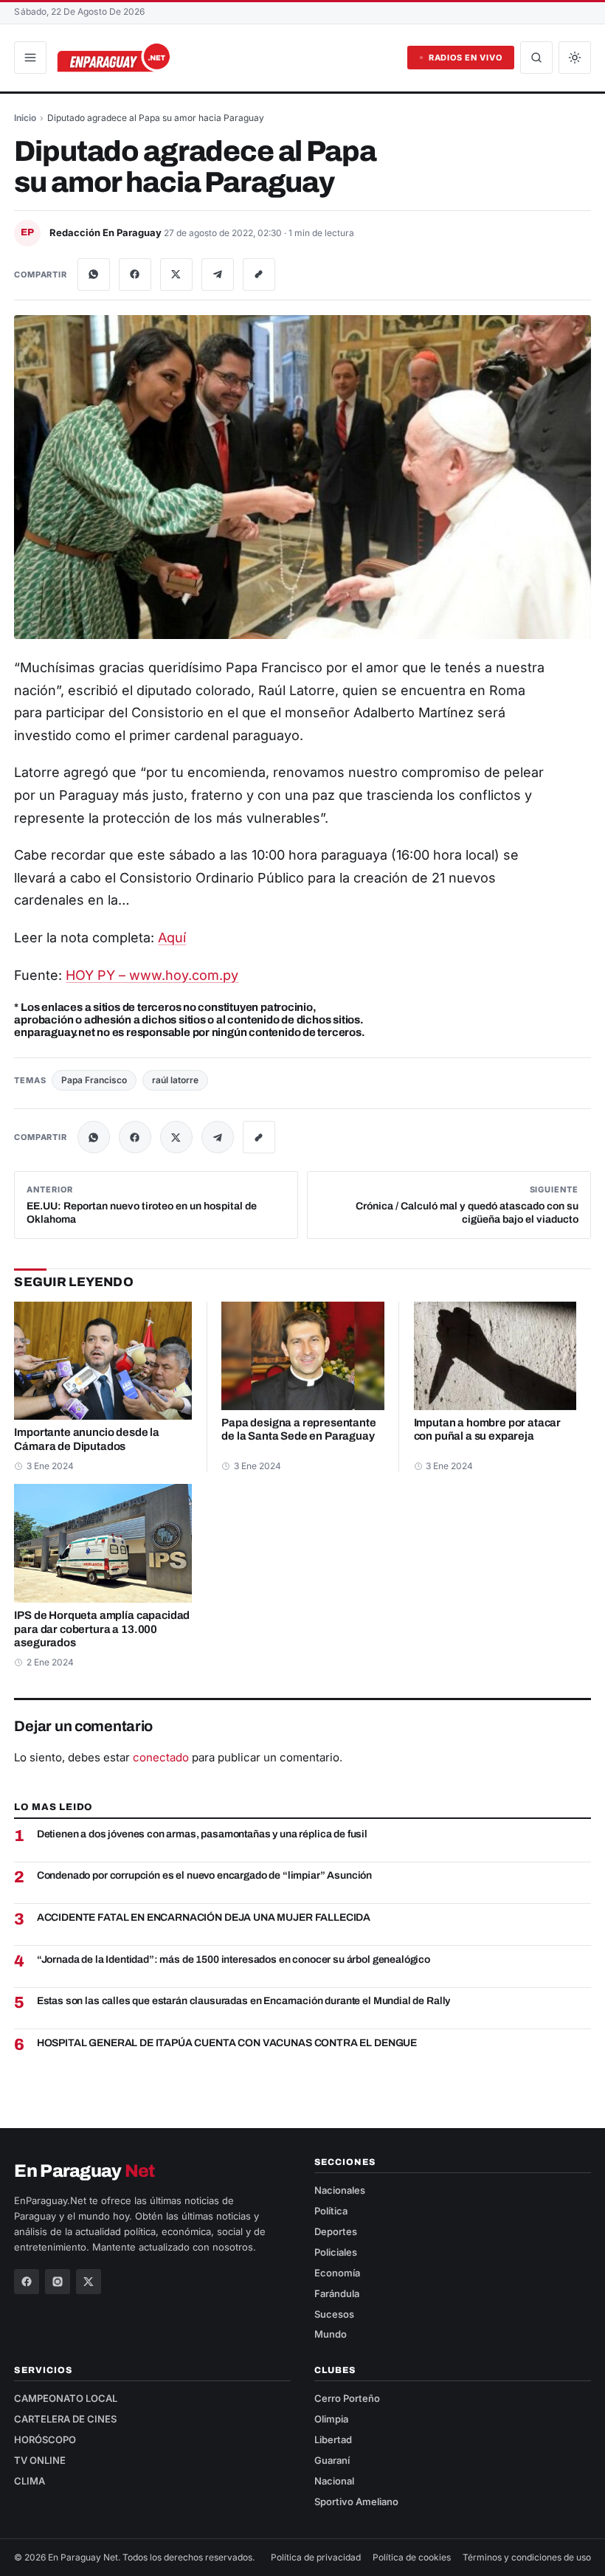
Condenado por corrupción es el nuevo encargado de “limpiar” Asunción (205, 1875)
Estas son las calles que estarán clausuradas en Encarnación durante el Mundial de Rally (244, 2001)
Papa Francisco (94, 1080)
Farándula (337, 2293)
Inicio (25, 118)
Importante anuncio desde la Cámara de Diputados (87, 1439)
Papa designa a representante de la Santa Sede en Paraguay (298, 1430)
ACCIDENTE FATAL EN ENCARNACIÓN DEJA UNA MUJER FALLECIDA (204, 1917)
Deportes (336, 2231)
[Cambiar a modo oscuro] (575, 58)
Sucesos (334, 2314)
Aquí (172, 937)
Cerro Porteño (347, 2398)
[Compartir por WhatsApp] (94, 274)
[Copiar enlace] (259, 274)
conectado (161, 1757)
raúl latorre (175, 1080)
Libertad (333, 2439)
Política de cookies (412, 2557)
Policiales (336, 2252)
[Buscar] (536, 58)
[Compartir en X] (176, 274)
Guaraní (332, 2460)
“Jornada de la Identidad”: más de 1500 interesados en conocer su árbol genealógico (234, 1959)
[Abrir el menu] (30, 58)
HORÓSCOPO (45, 2439)
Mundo (331, 2334)
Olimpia (331, 2419)
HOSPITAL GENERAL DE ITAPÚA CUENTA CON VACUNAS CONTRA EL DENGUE (227, 2043)
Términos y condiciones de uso (527, 2557)
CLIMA (30, 2481)
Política (331, 2211)
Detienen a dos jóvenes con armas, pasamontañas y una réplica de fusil (202, 1834)
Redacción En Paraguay (107, 232)
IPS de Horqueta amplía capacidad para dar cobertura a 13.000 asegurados (102, 1629)
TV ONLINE (40, 2460)
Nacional (334, 2481)
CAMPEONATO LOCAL (66, 2398)
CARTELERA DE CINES (65, 2419)
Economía (337, 2273)
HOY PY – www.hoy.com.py (152, 975)
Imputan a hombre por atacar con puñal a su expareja (488, 1430)
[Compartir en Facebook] (135, 274)
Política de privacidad (316, 2557)
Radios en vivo (466, 58)
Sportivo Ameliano (356, 2501)
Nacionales (340, 2190)
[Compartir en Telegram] (218, 274)
